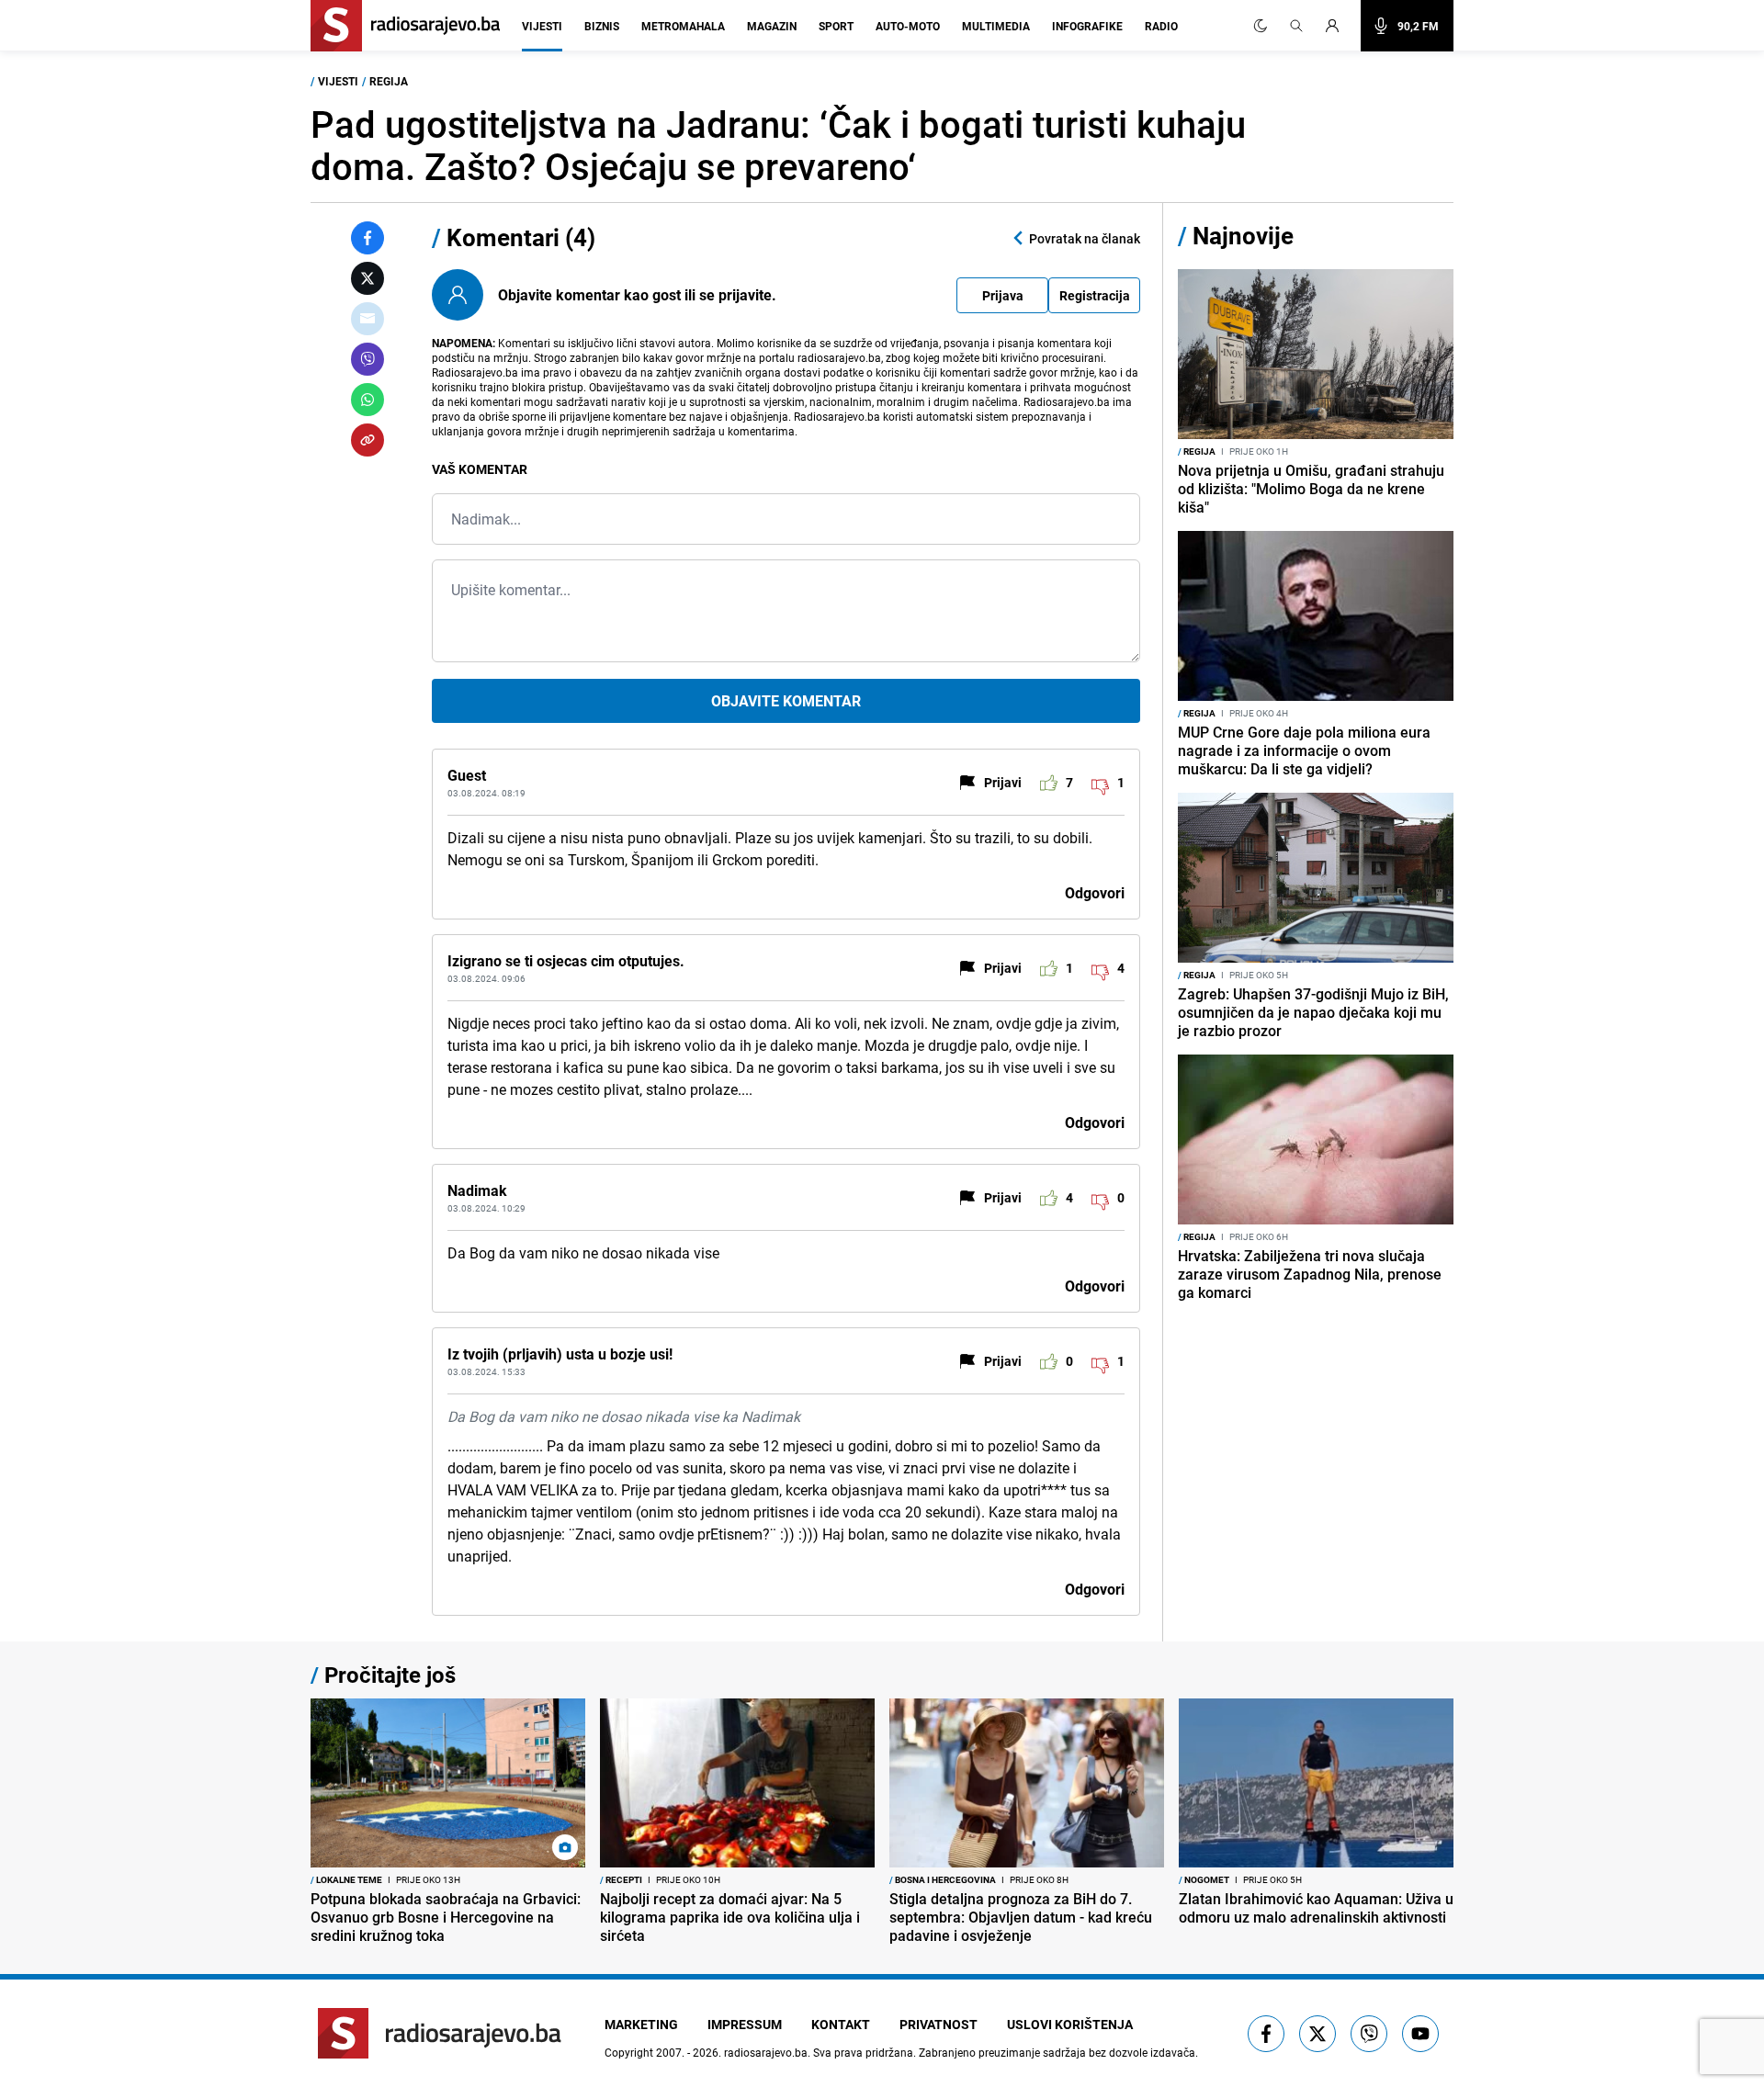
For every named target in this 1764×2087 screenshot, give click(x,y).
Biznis (602, 26)
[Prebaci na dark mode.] (1261, 26)
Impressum (745, 2024)
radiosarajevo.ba (766, 2052)
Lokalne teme (346, 1879)
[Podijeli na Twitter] (367, 278)
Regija (389, 81)
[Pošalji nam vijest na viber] (1369, 2034)
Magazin (772, 26)
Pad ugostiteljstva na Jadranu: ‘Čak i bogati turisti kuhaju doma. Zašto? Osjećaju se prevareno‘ (778, 145)
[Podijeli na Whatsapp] (367, 400)
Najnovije (1243, 236)
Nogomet (1204, 1879)
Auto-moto (908, 26)
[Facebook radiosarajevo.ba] (1266, 2034)
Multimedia (996, 26)
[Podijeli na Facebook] (367, 238)
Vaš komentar (480, 469)
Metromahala (683, 26)
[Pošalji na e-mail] (367, 319)
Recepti (621, 1879)
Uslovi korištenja (1070, 2024)
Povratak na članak (1085, 238)
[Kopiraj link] (367, 440)
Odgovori (1095, 893)
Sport (836, 26)
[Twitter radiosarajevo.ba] (1317, 2034)
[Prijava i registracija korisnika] (1338, 26)
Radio (1161, 26)
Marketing (641, 2024)
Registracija (1095, 295)
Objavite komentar (786, 701)
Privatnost (939, 2024)
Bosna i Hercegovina (943, 1879)
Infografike (1087, 26)
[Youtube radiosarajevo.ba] (1420, 2034)
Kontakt (841, 2024)
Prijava (1003, 295)
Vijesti (542, 26)
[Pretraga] (1296, 26)
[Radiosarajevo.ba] (440, 2033)
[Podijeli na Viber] (367, 359)
